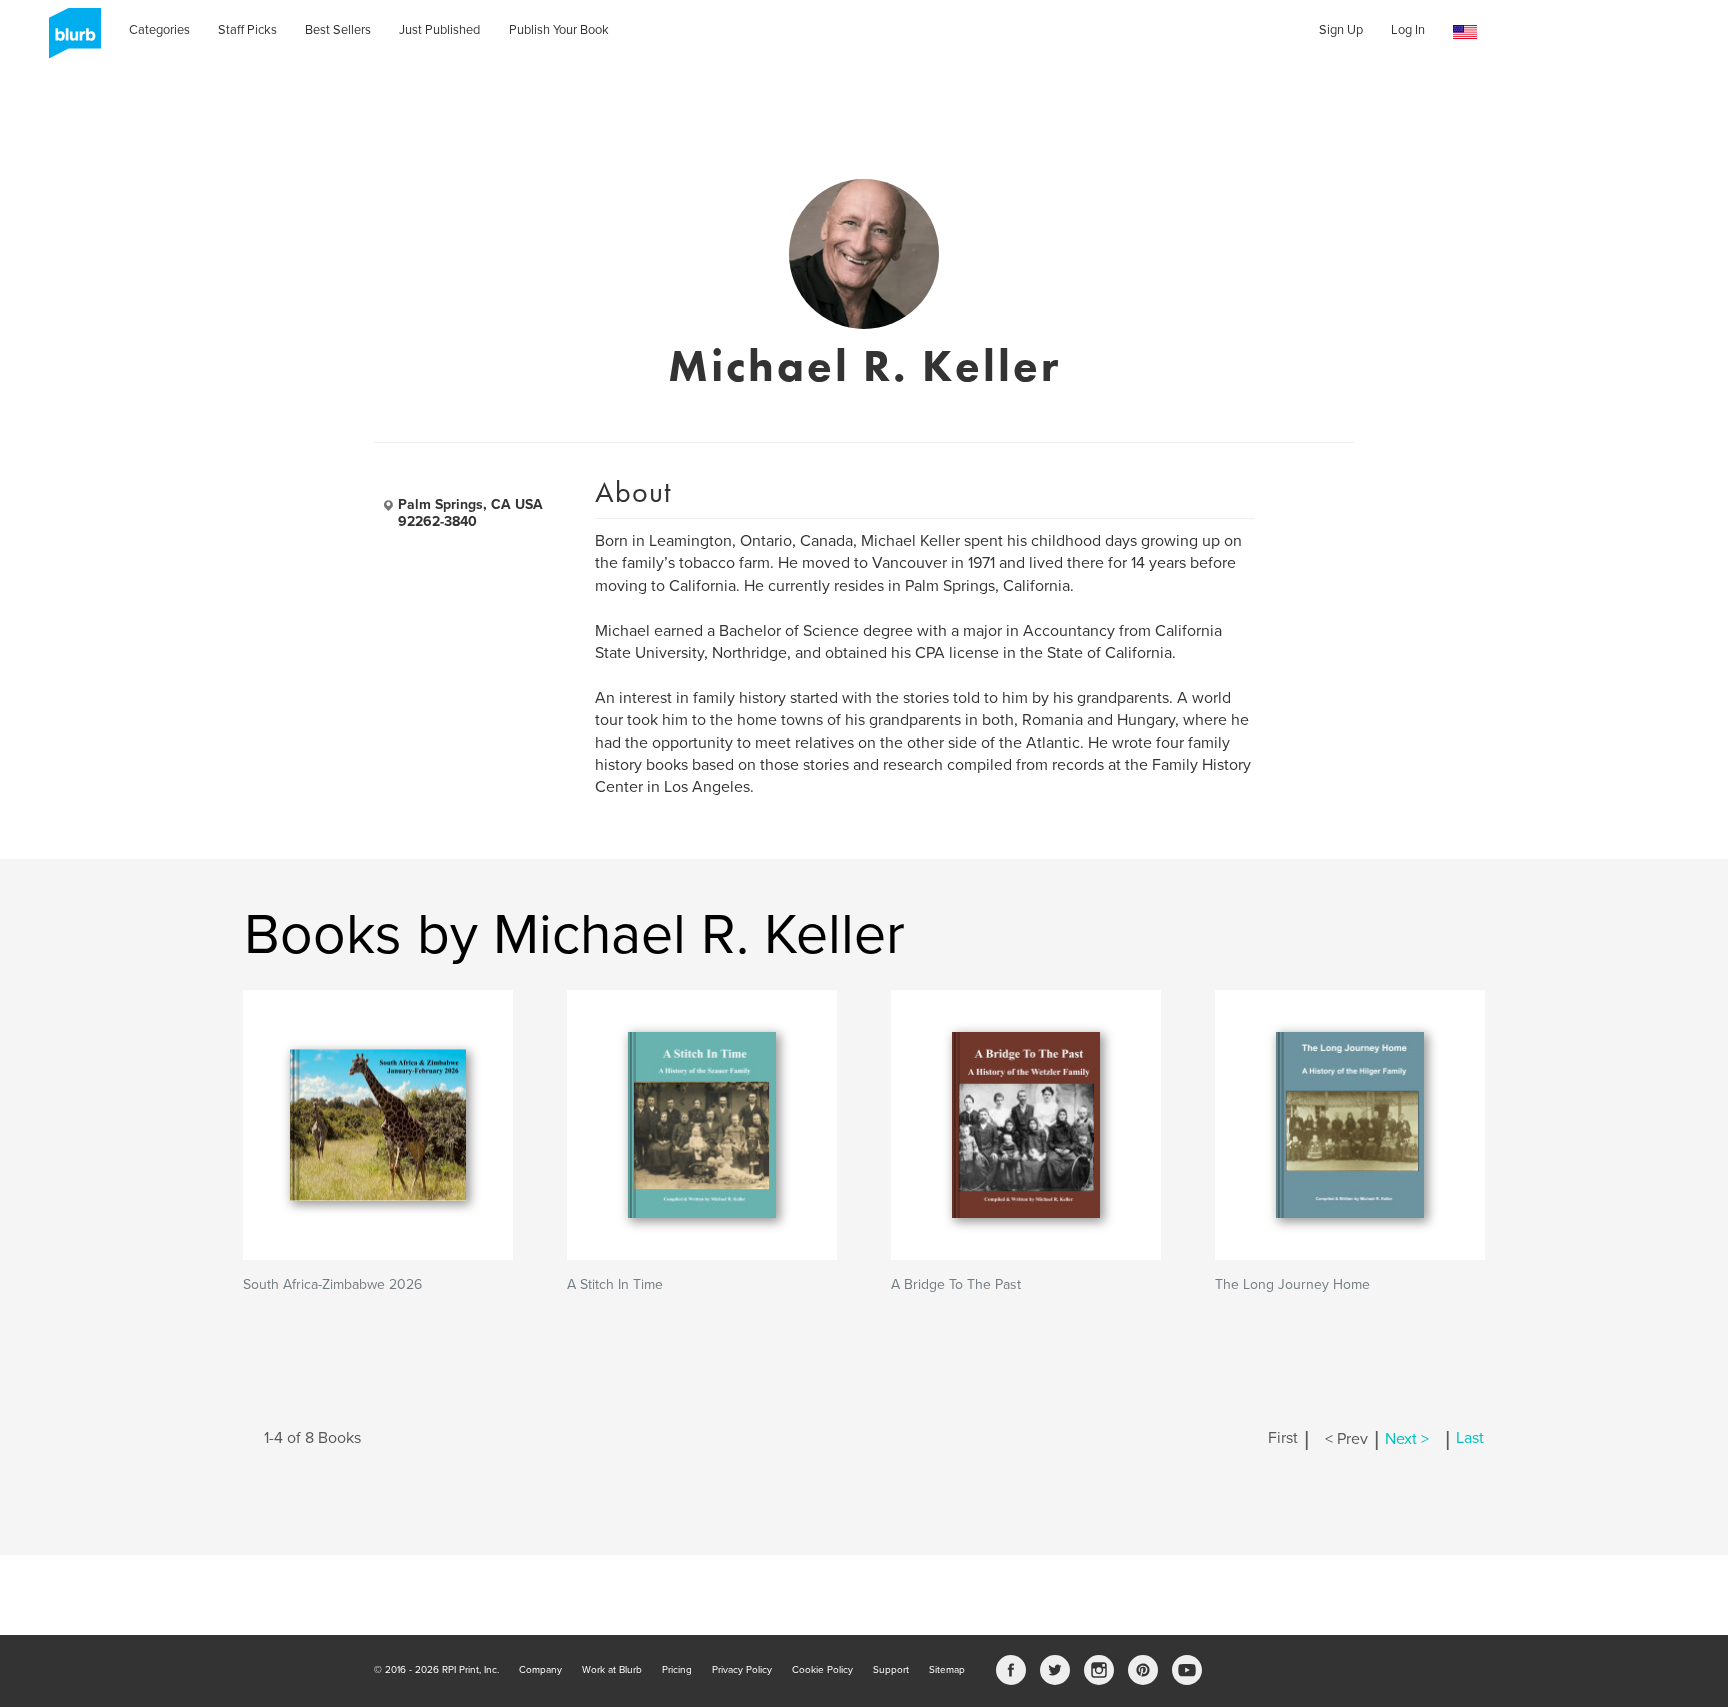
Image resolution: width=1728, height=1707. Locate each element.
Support (891, 1670)
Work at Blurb (612, 1670)
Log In (1408, 30)
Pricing (677, 1670)
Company (540, 1670)
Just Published (439, 30)
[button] (1465, 32)
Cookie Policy (822, 1670)
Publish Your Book (559, 30)
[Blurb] (69, 40)
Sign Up (1341, 30)
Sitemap (947, 1670)
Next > (1407, 1439)
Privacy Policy (742, 1670)
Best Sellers (338, 30)
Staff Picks (247, 30)
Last (1470, 1439)
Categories (159, 30)
